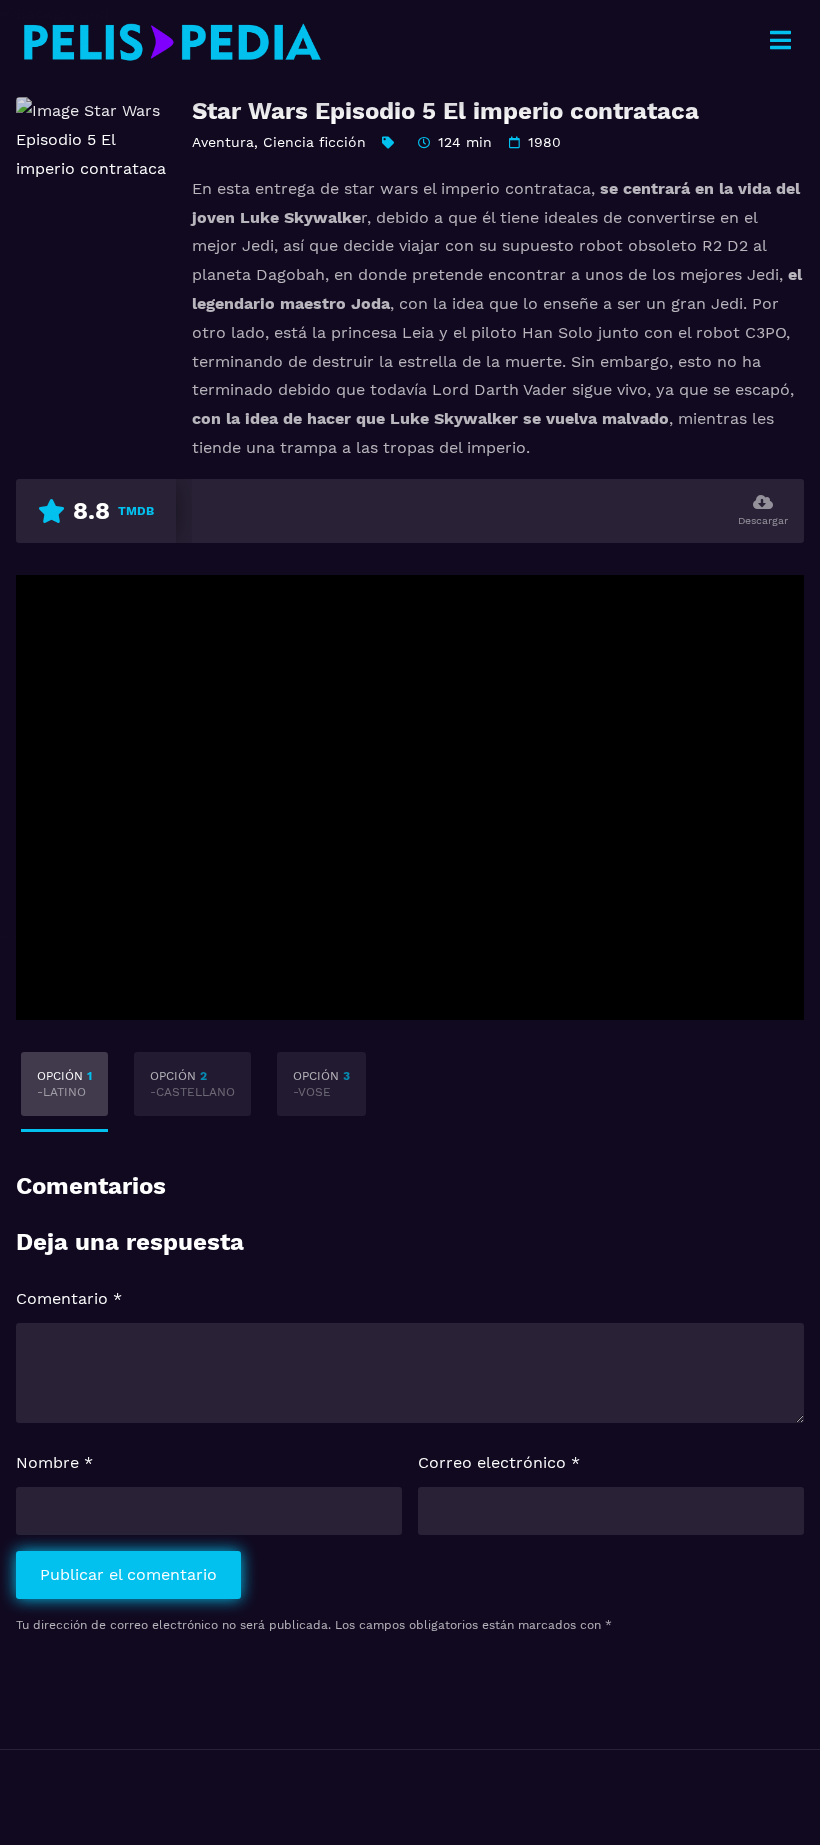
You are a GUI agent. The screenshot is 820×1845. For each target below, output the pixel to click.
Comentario (69, 1298)
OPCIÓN (64, 1084)
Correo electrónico (499, 1462)
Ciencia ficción (314, 142)
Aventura (223, 142)
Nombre (54, 1462)
